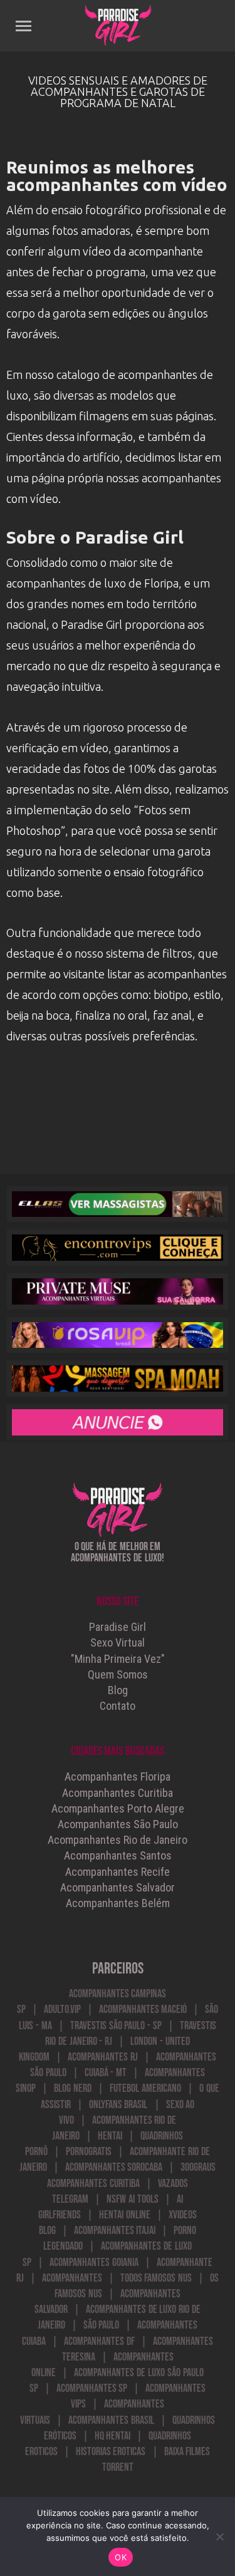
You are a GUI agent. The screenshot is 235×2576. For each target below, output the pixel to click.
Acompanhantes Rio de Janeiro (118, 1840)
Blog (118, 1690)
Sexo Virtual (118, 1642)
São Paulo (102, 2325)
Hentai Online (125, 2215)
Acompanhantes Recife (118, 1872)
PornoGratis (89, 2152)
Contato (118, 1706)
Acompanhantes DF (99, 2341)
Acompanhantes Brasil (111, 2420)
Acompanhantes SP (92, 2388)
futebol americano (145, 2088)
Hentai (110, 2136)
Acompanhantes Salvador (118, 1887)
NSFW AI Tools (133, 2199)
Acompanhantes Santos (118, 1855)
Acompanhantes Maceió (143, 2010)
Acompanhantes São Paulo (118, 1824)
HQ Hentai (113, 2436)
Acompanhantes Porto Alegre (118, 1808)
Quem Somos (118, 1674)
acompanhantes (72, 2278)
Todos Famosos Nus (156, 2278)
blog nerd (73, 2088)
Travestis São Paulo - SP (116, 2026)
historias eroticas (111, 2452)
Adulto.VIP (62, 2010)
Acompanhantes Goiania (94, 2263)
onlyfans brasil (118, 2105)
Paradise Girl (118, 1627)
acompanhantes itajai (115, 2231)
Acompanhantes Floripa (118, 1777)
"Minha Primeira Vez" (118, 1659)
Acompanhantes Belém (118, 1903)
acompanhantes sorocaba (114, 2167)
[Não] (219, 2537)
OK (121, 2557)
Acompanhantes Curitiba (118, 1793)
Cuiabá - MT (106, 2073)
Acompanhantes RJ (103, 2057)
